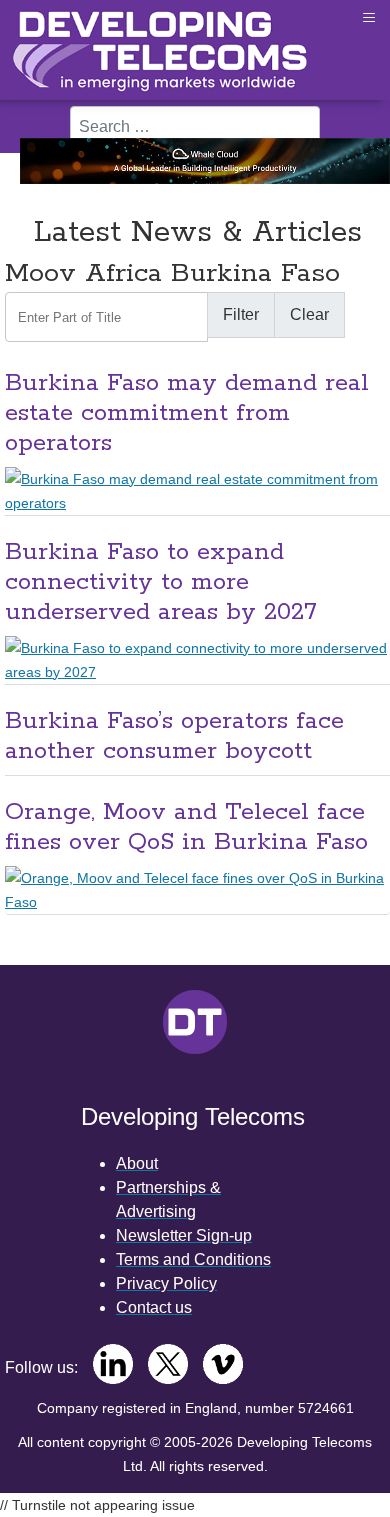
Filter (241, 314)
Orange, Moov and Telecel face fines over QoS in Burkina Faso (186, 827)
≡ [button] (369, 17)
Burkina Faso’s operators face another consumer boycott (174, 736)
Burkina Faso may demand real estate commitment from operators (187, 413)
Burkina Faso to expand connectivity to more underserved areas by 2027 (161, 582)
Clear (309, 314)
